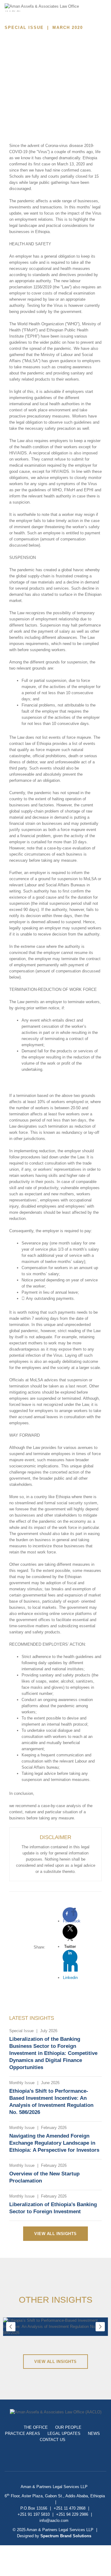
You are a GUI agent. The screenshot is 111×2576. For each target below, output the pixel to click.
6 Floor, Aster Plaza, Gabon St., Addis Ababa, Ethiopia (55, 2496)
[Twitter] (70, 1932)
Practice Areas (23, 2434)
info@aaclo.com (54, 2521)
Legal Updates (64, 2434)
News (94, 2434)
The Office (36, 2427)
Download (32, 86)
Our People (68, 2427)
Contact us (53, 2440)
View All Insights (55, 2234)
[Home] (46, 11)
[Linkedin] (70, 1957)
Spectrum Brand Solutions (66, 2536)
